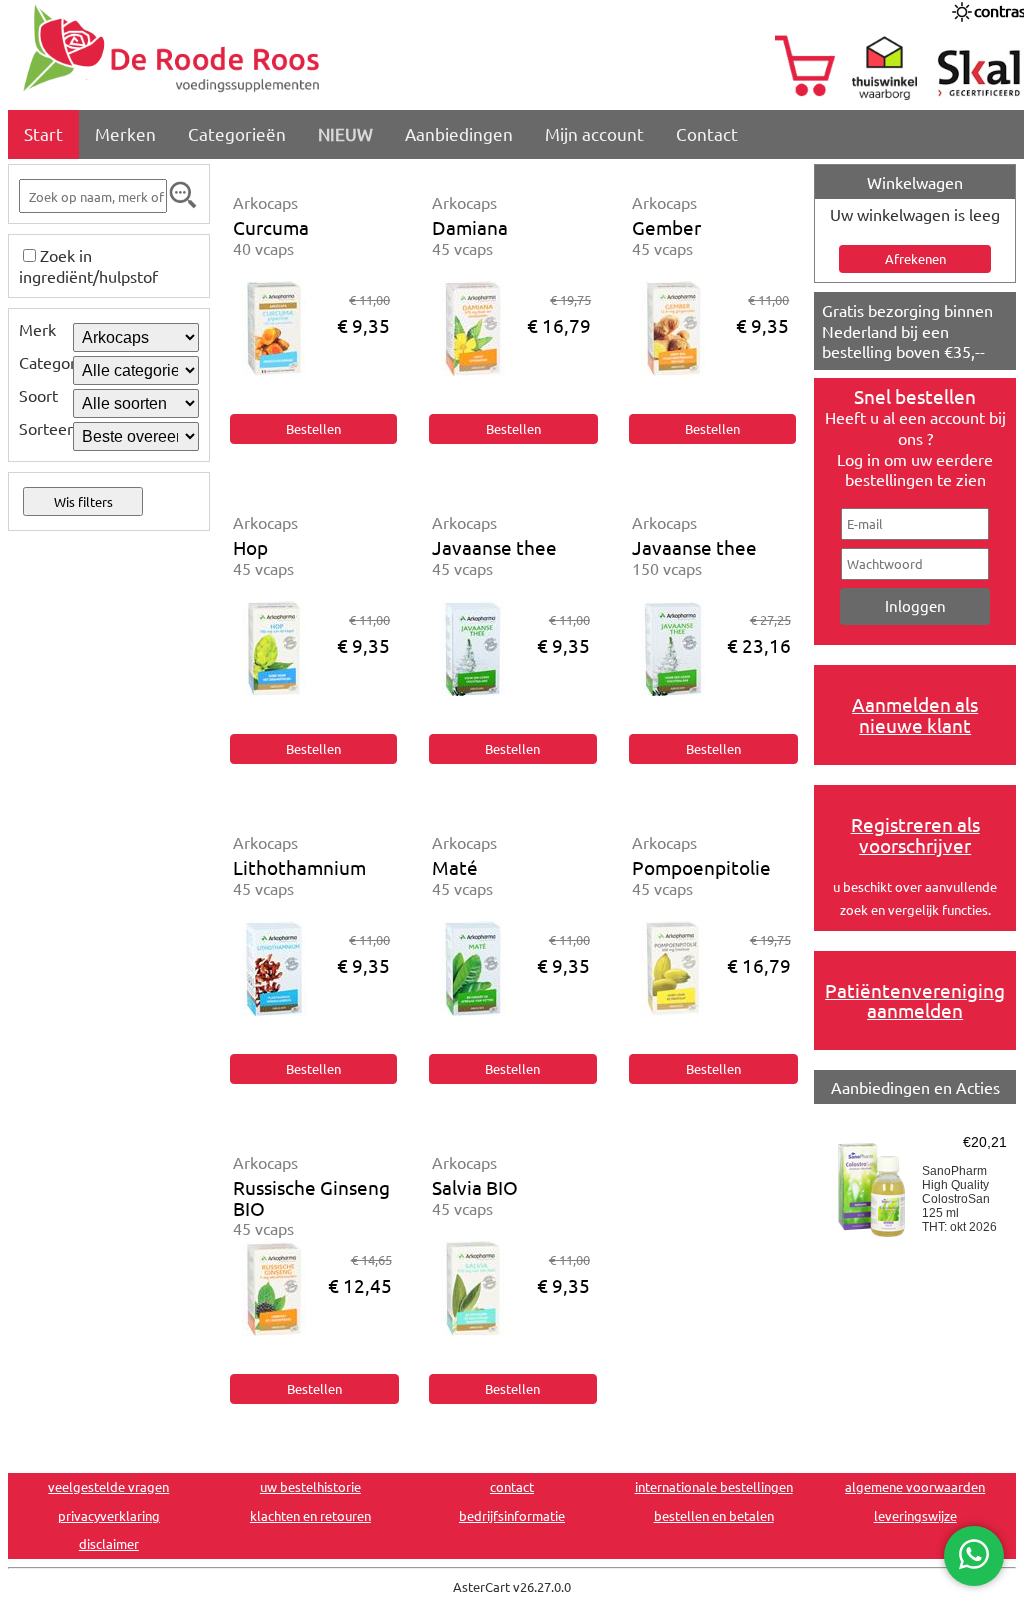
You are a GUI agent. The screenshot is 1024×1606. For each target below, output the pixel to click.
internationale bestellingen (714, 1486)
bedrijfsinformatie (512, 1515)
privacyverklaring (109, 1515)
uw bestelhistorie (310, 1486)
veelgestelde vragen (108, 1486)
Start (43, 133)
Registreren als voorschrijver (915, 834)
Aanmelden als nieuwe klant (915, 714)
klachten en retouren (310, 1515)
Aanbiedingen (459, 133)
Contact (707, 133)
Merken (125, 133)
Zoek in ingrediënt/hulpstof (88, 265)
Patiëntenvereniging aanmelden (915, 1000)
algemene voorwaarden (915, 1486)
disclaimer (109, 1543)
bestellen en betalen (714, 1515)
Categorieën (237, 133)
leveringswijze (915, 1515)
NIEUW (345, 133)
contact (512, 1486)
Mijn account (594, 133)
